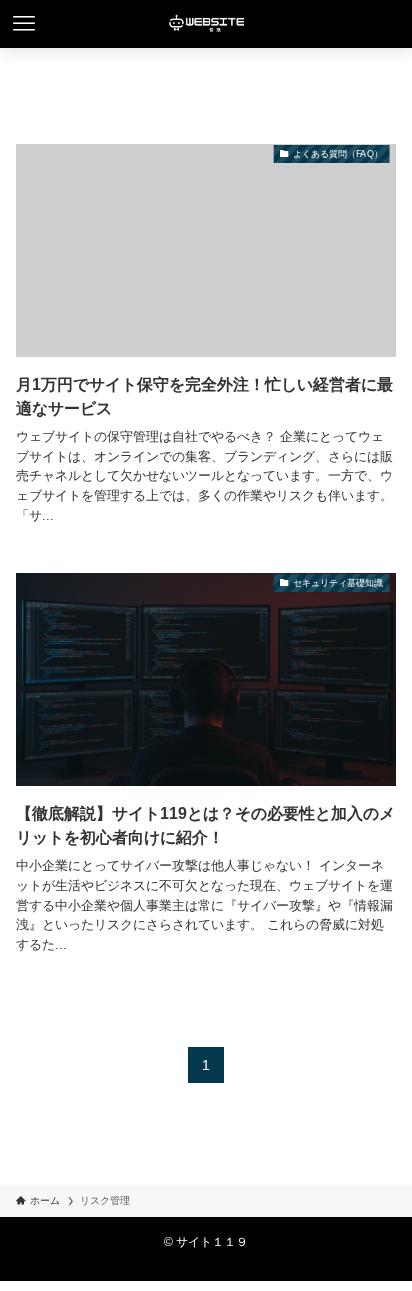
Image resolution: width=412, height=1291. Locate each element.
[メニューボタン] (24, 24)
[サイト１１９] (206, 24)
